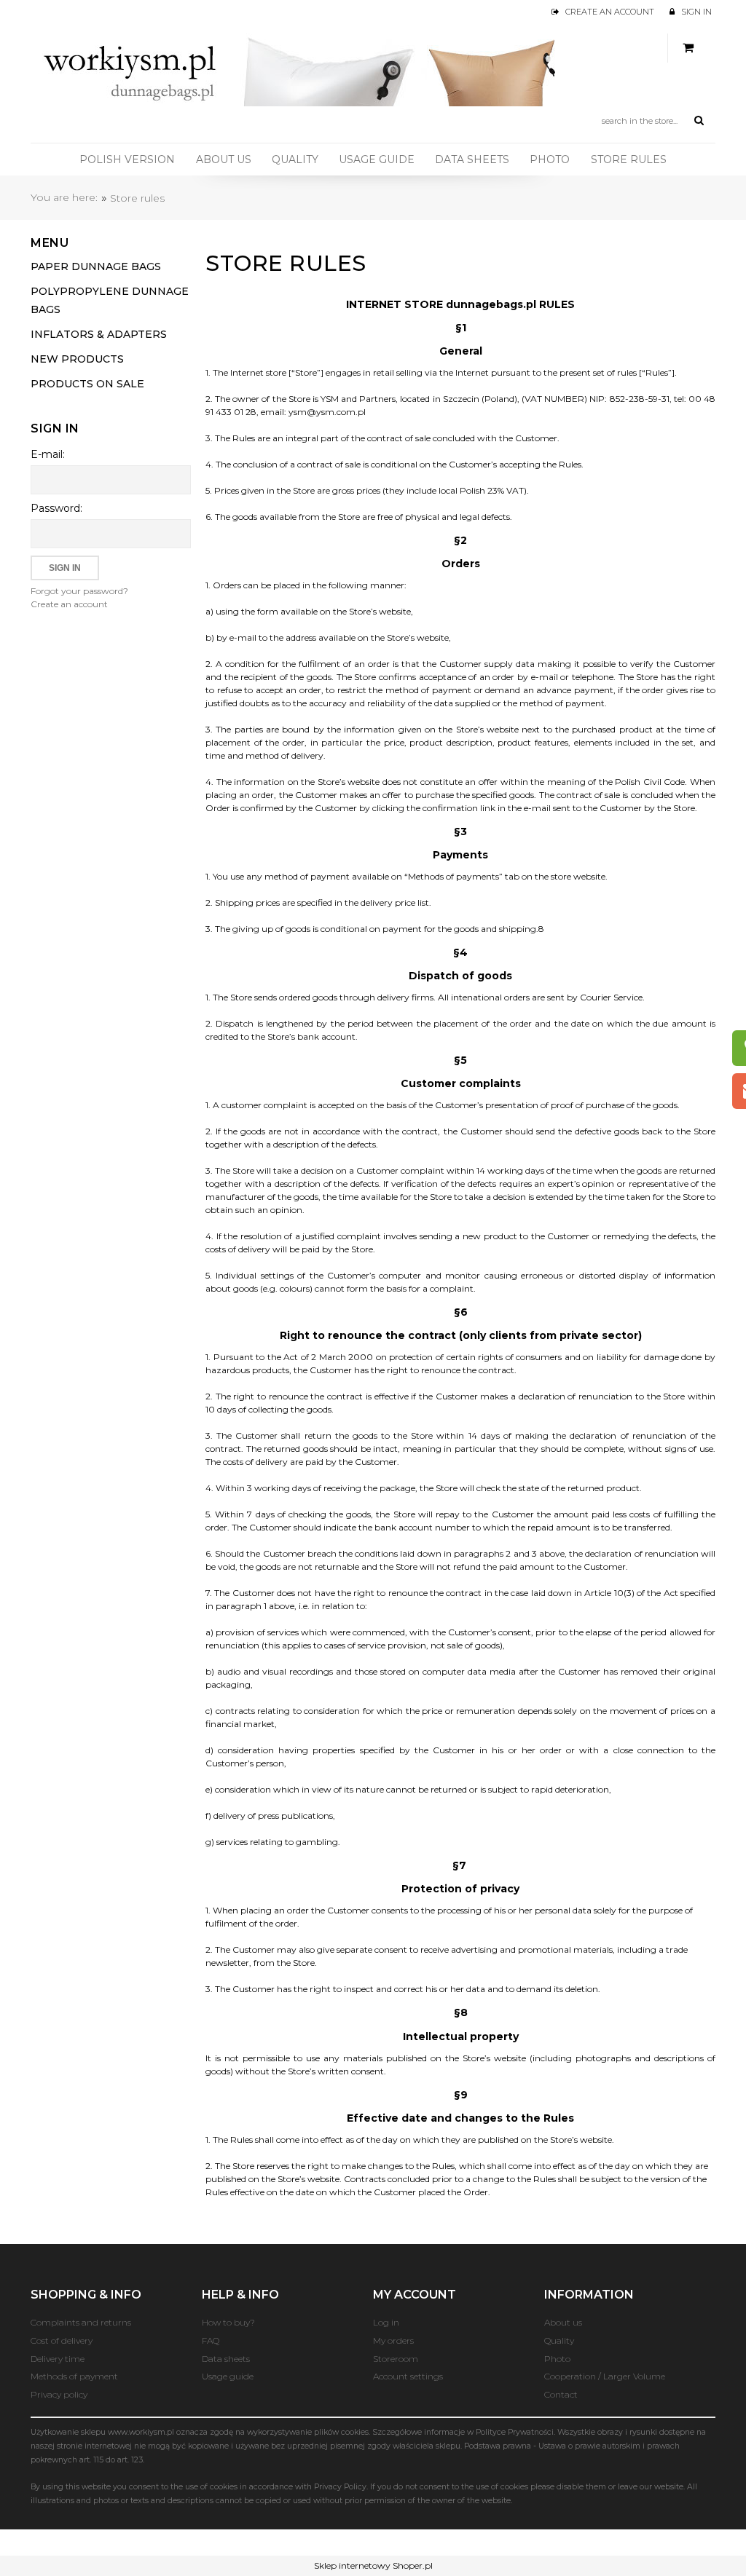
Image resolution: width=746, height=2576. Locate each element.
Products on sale (87, 384)
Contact (561, 2394)
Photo (557, 2359)
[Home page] (304, 68)
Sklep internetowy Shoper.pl (373, 2565)
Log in (386, 2322)
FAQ (211, 2340)
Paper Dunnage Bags (96, 266)
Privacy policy (59, 2394)
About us (563, 2322)
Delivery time (58, 2359)
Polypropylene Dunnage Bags (110, 300)
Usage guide (228, 2376)
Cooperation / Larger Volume (605, 2376)
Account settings (408, 2376)
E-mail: (48, 454)
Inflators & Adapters (99, 334)
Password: (56, 508)
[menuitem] (127, 159)
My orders (393, 2340)
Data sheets (226, 2359)
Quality (559, 2340)
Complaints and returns (81, 2322)
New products (77, 359)
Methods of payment (74, 2376)
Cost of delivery (62, 2340)
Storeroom (396, 2359)
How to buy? (228, 2322)
